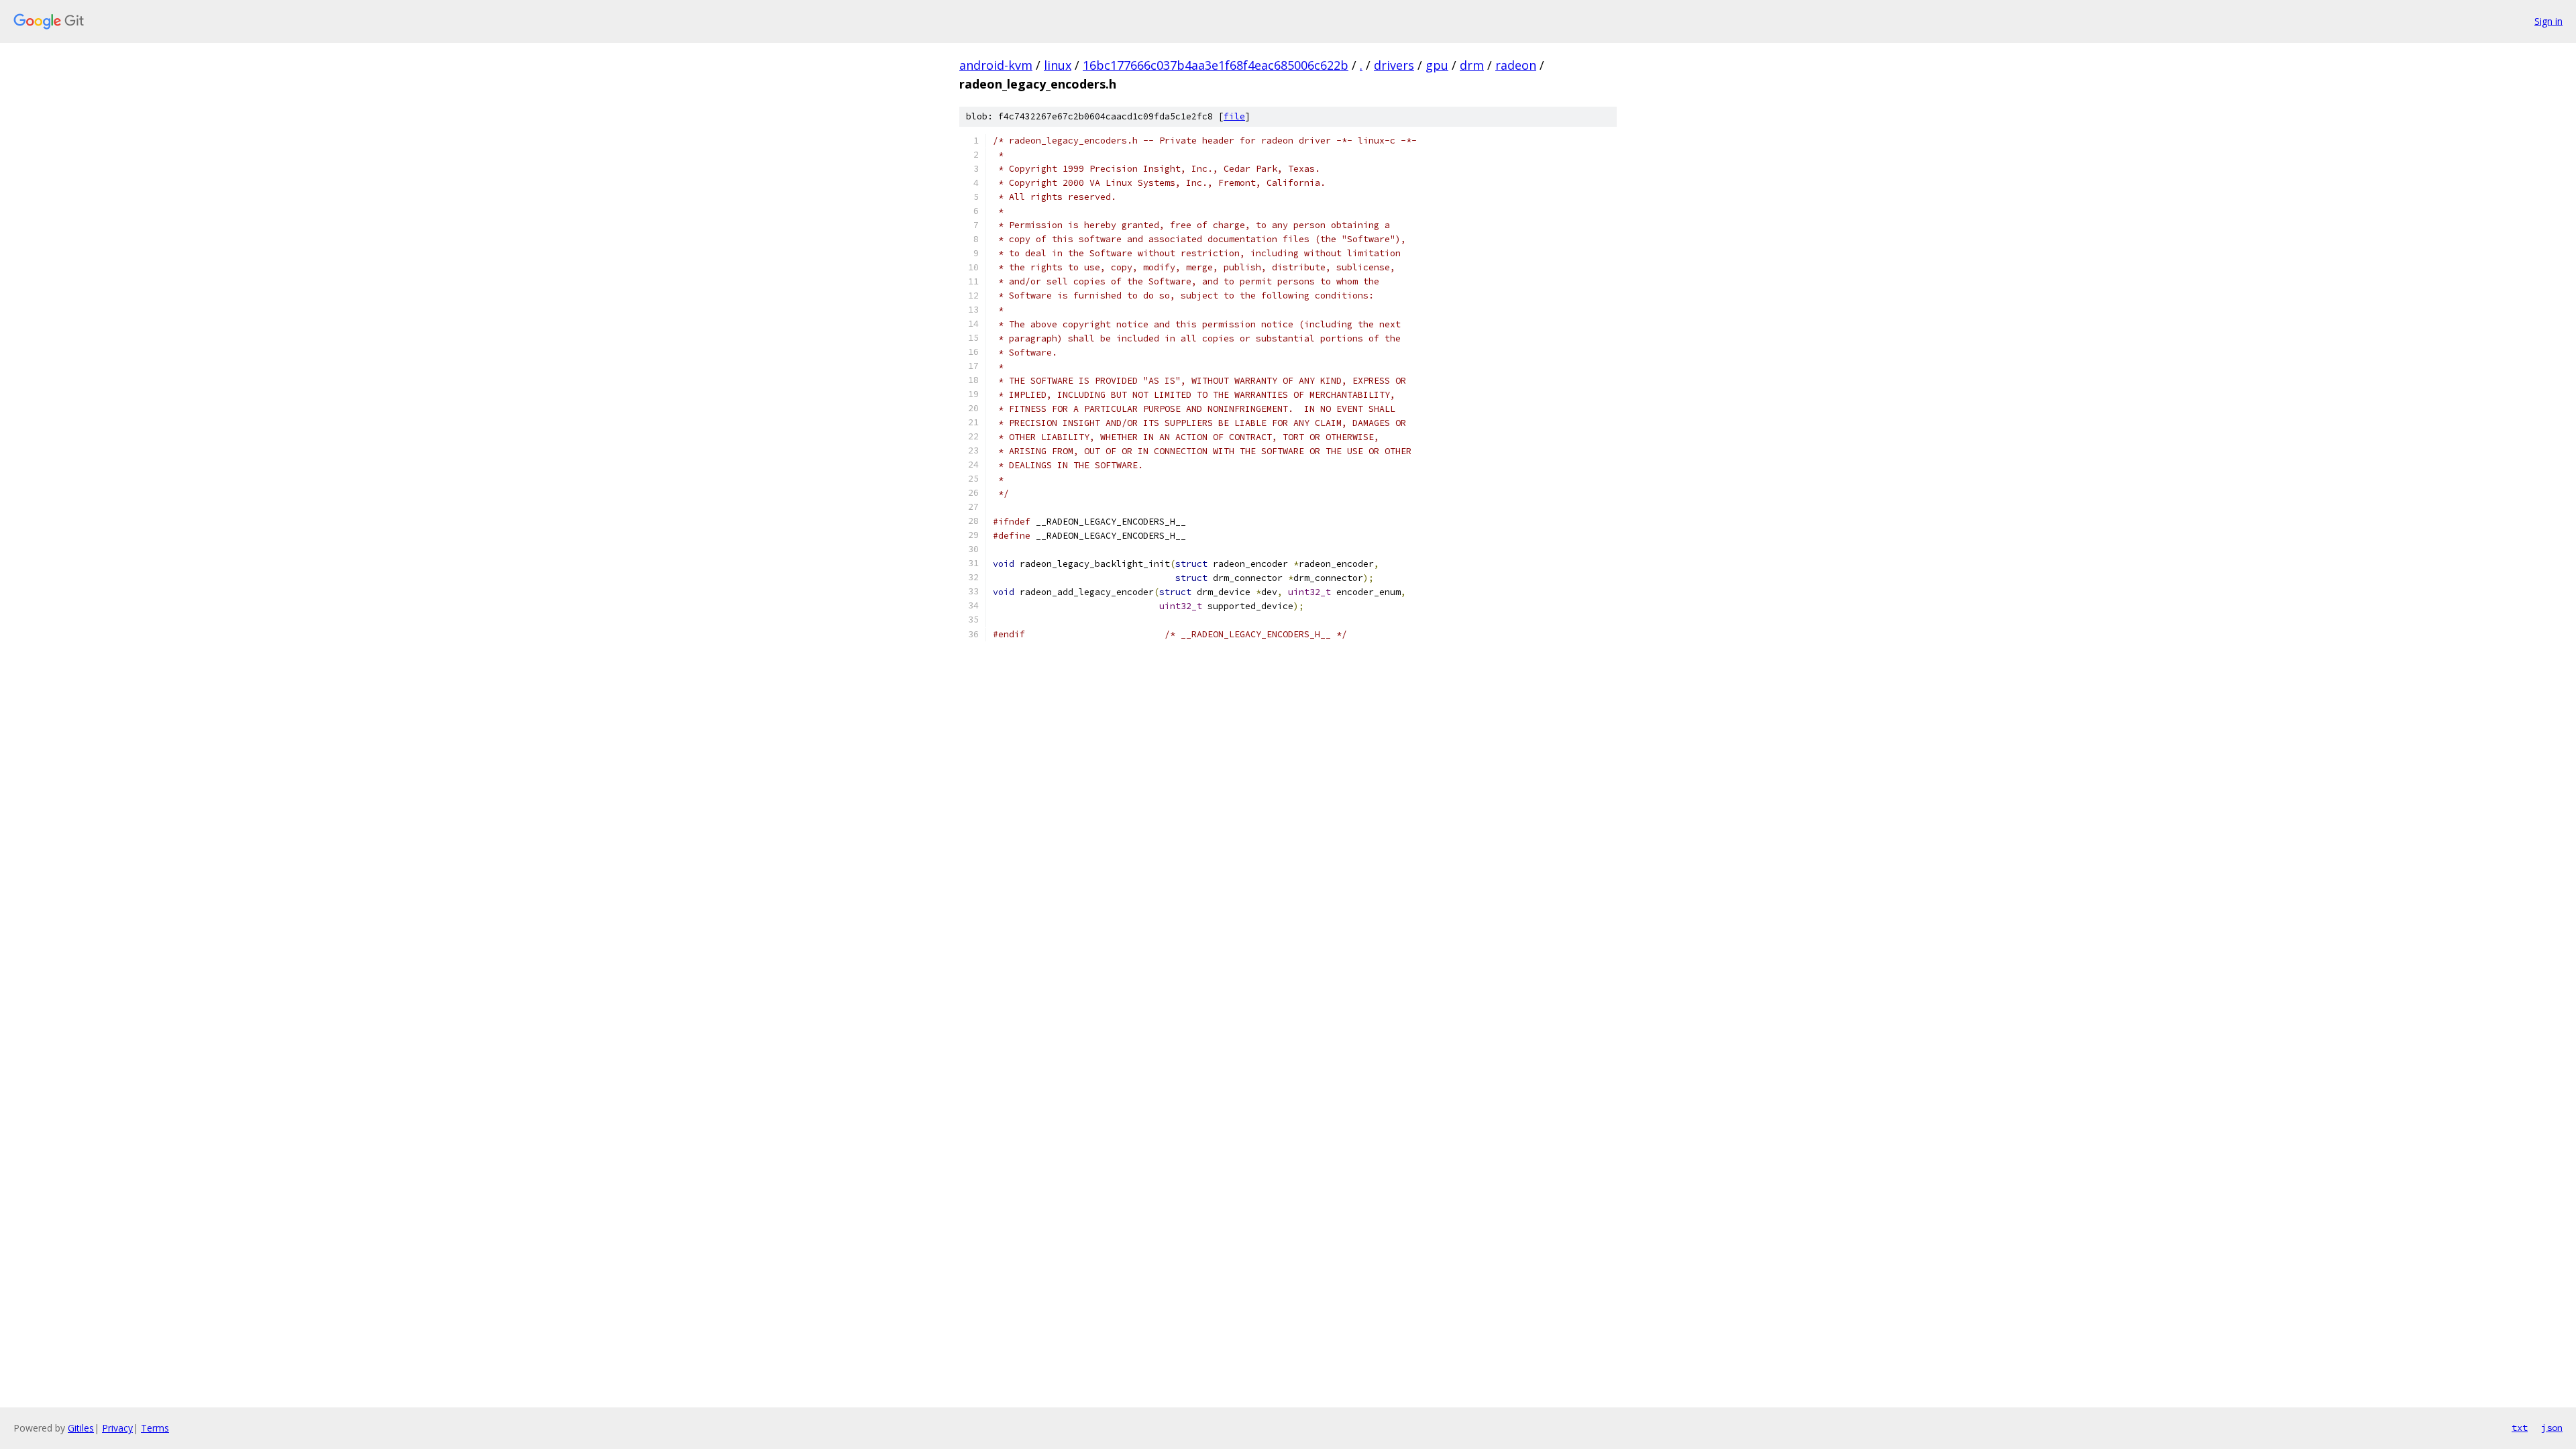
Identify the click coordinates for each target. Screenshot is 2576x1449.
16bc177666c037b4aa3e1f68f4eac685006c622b (1216, 65)
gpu (1437, 65)
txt (2520, 1428)
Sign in (2548, 21)
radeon (1516, 65)
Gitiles (81, 1428)
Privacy (117, 1428)
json (2552, 1428)
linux (1058, 65)
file (1234, 116)
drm (1472, 65)
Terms (155, 1428)
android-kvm (996, 65)
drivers (1394, 65)
